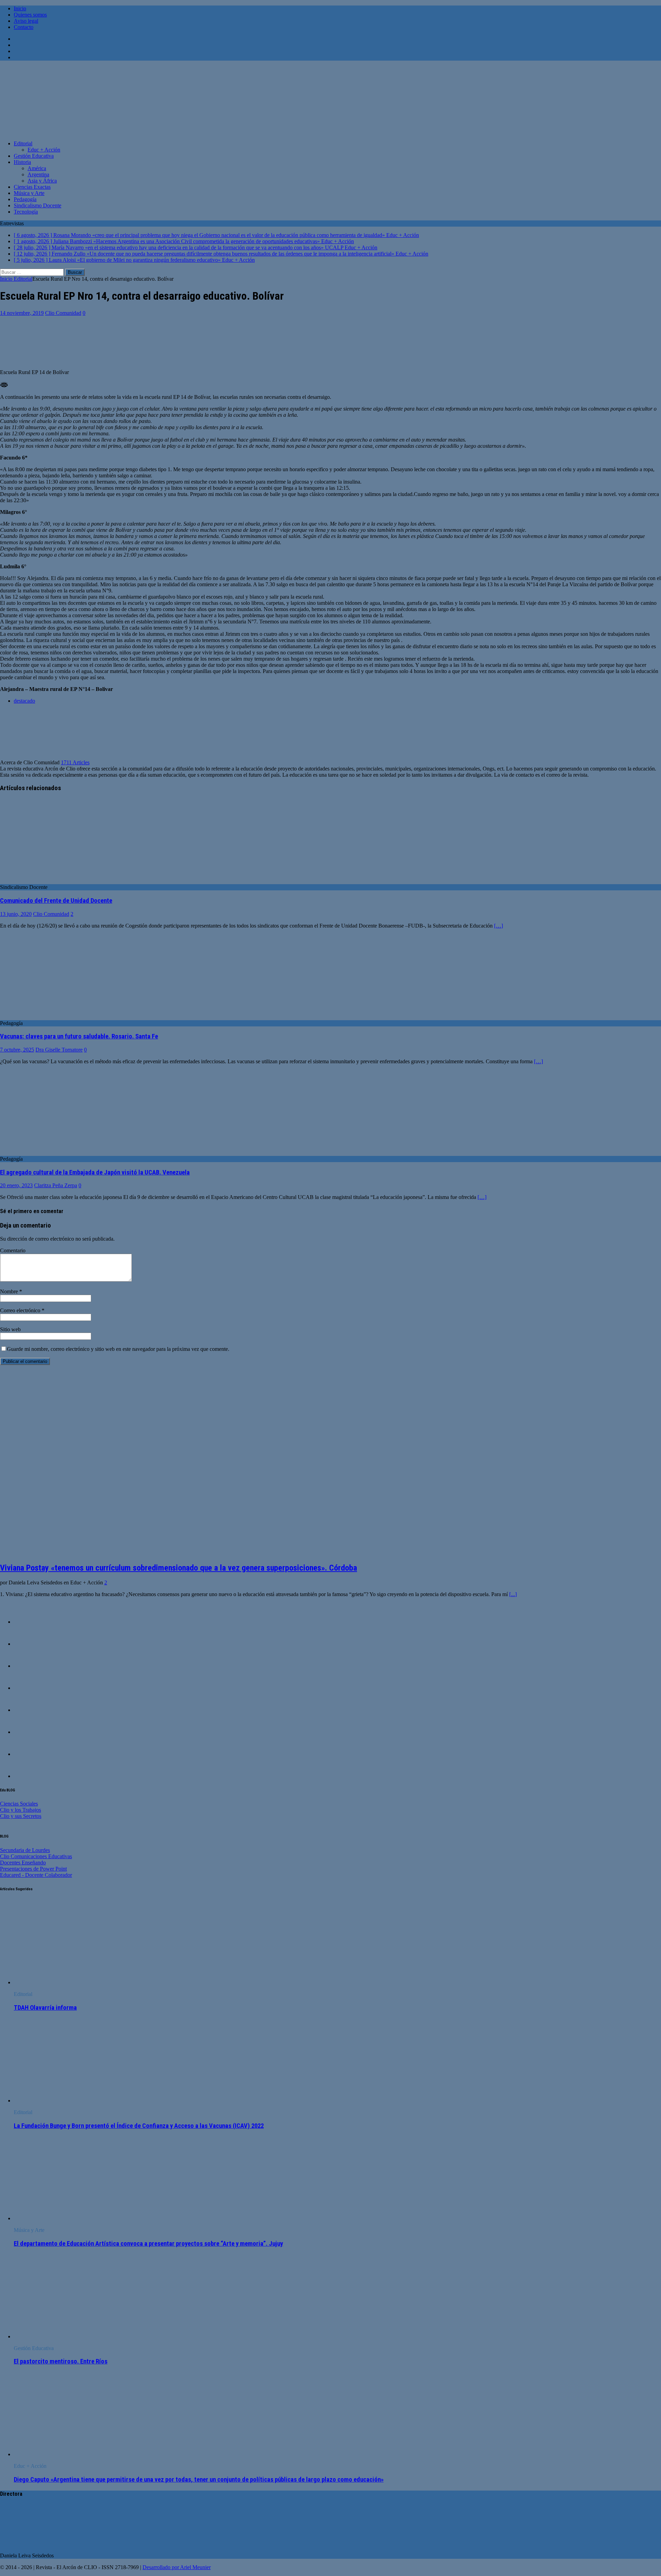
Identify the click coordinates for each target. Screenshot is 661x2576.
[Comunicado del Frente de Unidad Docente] (56, 881)
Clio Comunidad (63, 313)
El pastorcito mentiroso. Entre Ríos (61, 2361)
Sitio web (10, 1329)
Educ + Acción (44, 150)
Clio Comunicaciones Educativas (36, 1856)
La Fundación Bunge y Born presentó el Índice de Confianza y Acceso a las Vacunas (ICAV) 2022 (139, 2126)
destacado (24, 701)
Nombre (10, 1291)
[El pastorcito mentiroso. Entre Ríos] (70, 2336)
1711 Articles (75, 762)
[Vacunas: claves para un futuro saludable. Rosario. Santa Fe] (56, 1017)
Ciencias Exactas (32, 187)
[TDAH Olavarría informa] (70, 1982)
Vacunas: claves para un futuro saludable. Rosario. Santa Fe (79, 1036)
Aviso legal (26, 21)
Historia (22, 162)
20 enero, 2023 (16, 1185)
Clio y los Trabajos (20, 1810)
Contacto (24, 27)
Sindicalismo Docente (38, 205)
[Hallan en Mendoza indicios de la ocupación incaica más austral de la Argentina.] (28, 1710)
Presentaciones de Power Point (33, 1869)
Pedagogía (25, 199)
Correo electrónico (21, 1310)
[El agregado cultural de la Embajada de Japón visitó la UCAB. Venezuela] (56, 1153)
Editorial (23, 143)
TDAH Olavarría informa (45, 2008)
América (37, 168)
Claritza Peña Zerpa (56, 1185)
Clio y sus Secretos (21, 1816)
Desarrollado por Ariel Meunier (177, 2567)
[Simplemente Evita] (28, 1754)
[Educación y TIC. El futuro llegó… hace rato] (28, 1732)
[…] (499, 926)
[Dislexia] (28, 1666)
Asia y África (42, 181)
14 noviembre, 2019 (22, 313)
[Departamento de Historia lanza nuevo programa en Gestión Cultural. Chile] (28, 1776)
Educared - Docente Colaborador (36, 1875)
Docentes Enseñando (23, 1863)
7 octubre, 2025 (17, 1050)
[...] (513, 1594)
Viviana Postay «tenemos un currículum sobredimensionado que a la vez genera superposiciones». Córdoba (179, 1568)
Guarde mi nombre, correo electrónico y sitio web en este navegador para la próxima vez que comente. (118, 1349)
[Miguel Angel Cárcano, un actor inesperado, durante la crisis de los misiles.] (28, 1644)
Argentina (38, 174)
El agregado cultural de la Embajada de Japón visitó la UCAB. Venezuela (95, 1172)
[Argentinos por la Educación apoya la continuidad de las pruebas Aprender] (28, 1622)
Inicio (20, 8)
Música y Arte (29, 193)
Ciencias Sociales (19, 1804)
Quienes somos (30, 15)
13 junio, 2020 (16, 914)
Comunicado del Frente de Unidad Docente (56, 901)
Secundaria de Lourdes (25, 1850)
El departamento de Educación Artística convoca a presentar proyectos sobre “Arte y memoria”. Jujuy (148, 2244)
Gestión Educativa (34, 156)
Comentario (13, 1250)
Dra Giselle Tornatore (59, 1050)
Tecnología (26, 212)
